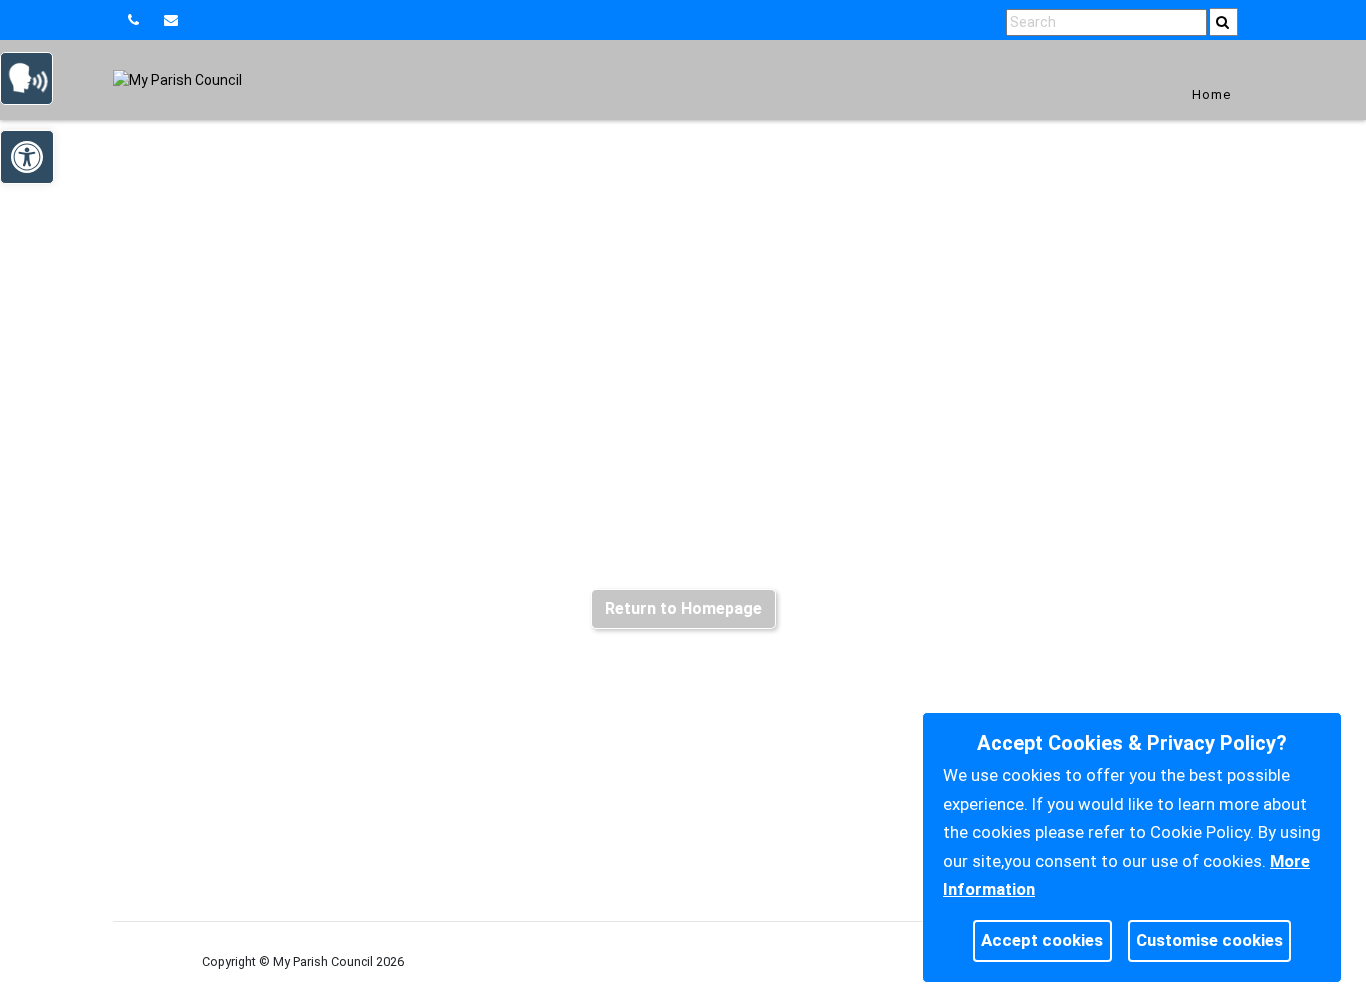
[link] (173, 20)
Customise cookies (1209, 940)
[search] (1224, 22)
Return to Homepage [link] (683, 608)
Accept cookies (1042, 940)
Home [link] (1211, 94)
